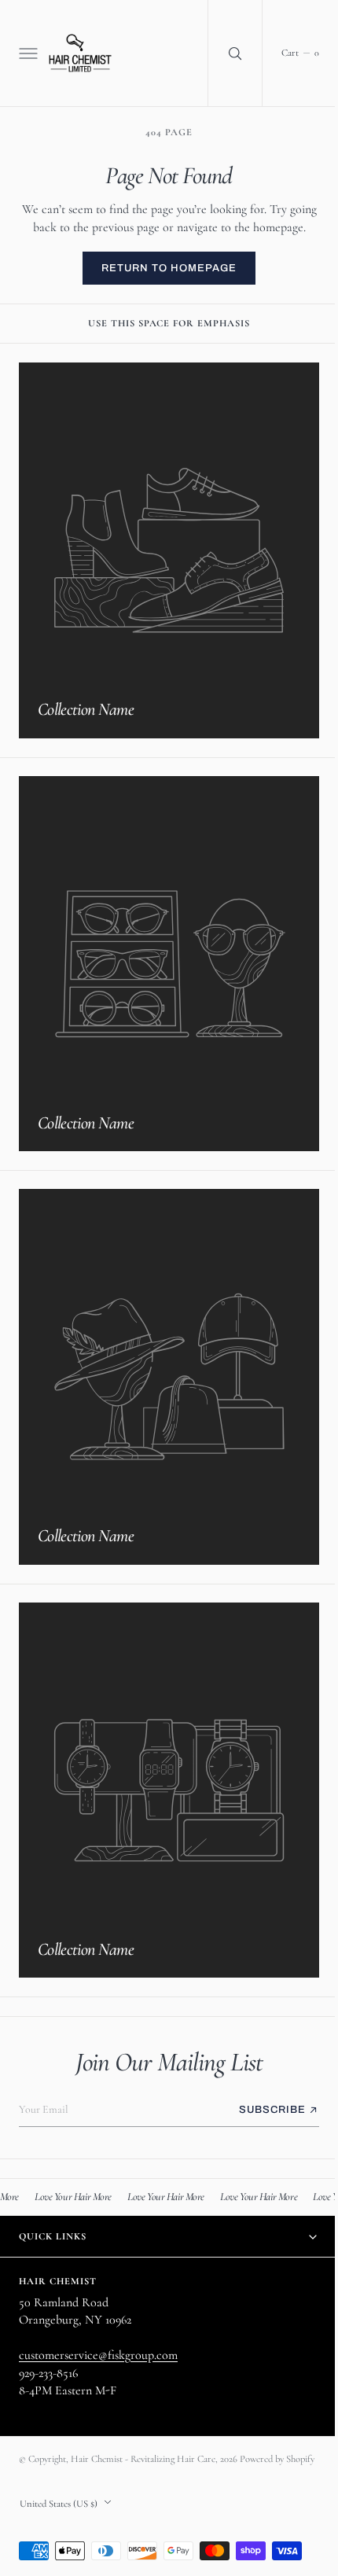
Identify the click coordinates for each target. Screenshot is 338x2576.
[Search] (223, 53)
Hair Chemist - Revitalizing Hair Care (143, 2445)
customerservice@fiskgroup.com (98, 2341)
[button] (27, 53)
